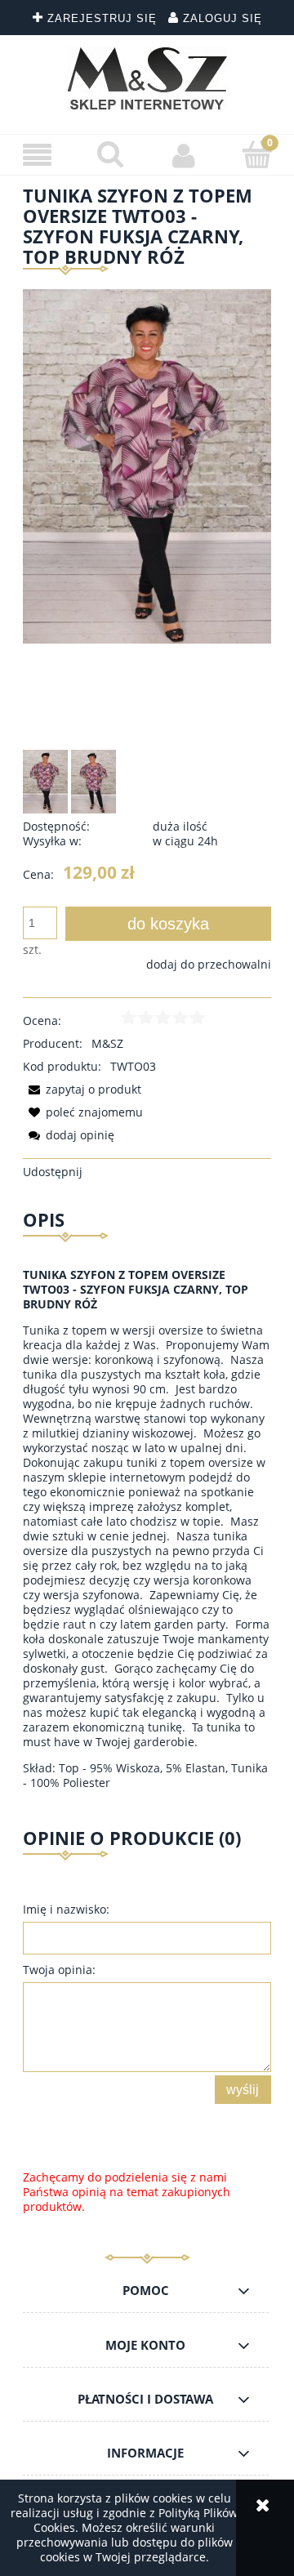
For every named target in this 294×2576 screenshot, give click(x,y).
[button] (37, 156)
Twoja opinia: (59, 1970)
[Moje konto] (184, 155)
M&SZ (107, 1043)
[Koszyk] (257, 154)
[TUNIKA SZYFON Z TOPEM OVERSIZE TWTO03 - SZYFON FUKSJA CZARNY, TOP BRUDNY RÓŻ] (45, 782)
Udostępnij (53, 1172)
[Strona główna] (147, 78)
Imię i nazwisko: (66, 1909)
